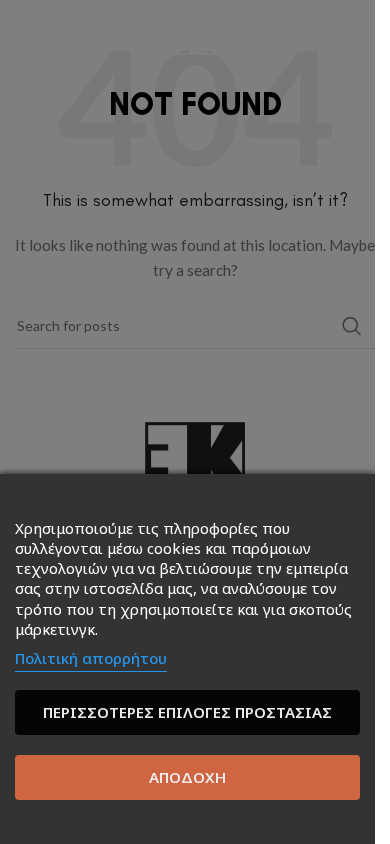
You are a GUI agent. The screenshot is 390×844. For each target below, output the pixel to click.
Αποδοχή (187, 777)
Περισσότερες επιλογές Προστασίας (187, 712)
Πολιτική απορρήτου (91, 658)
